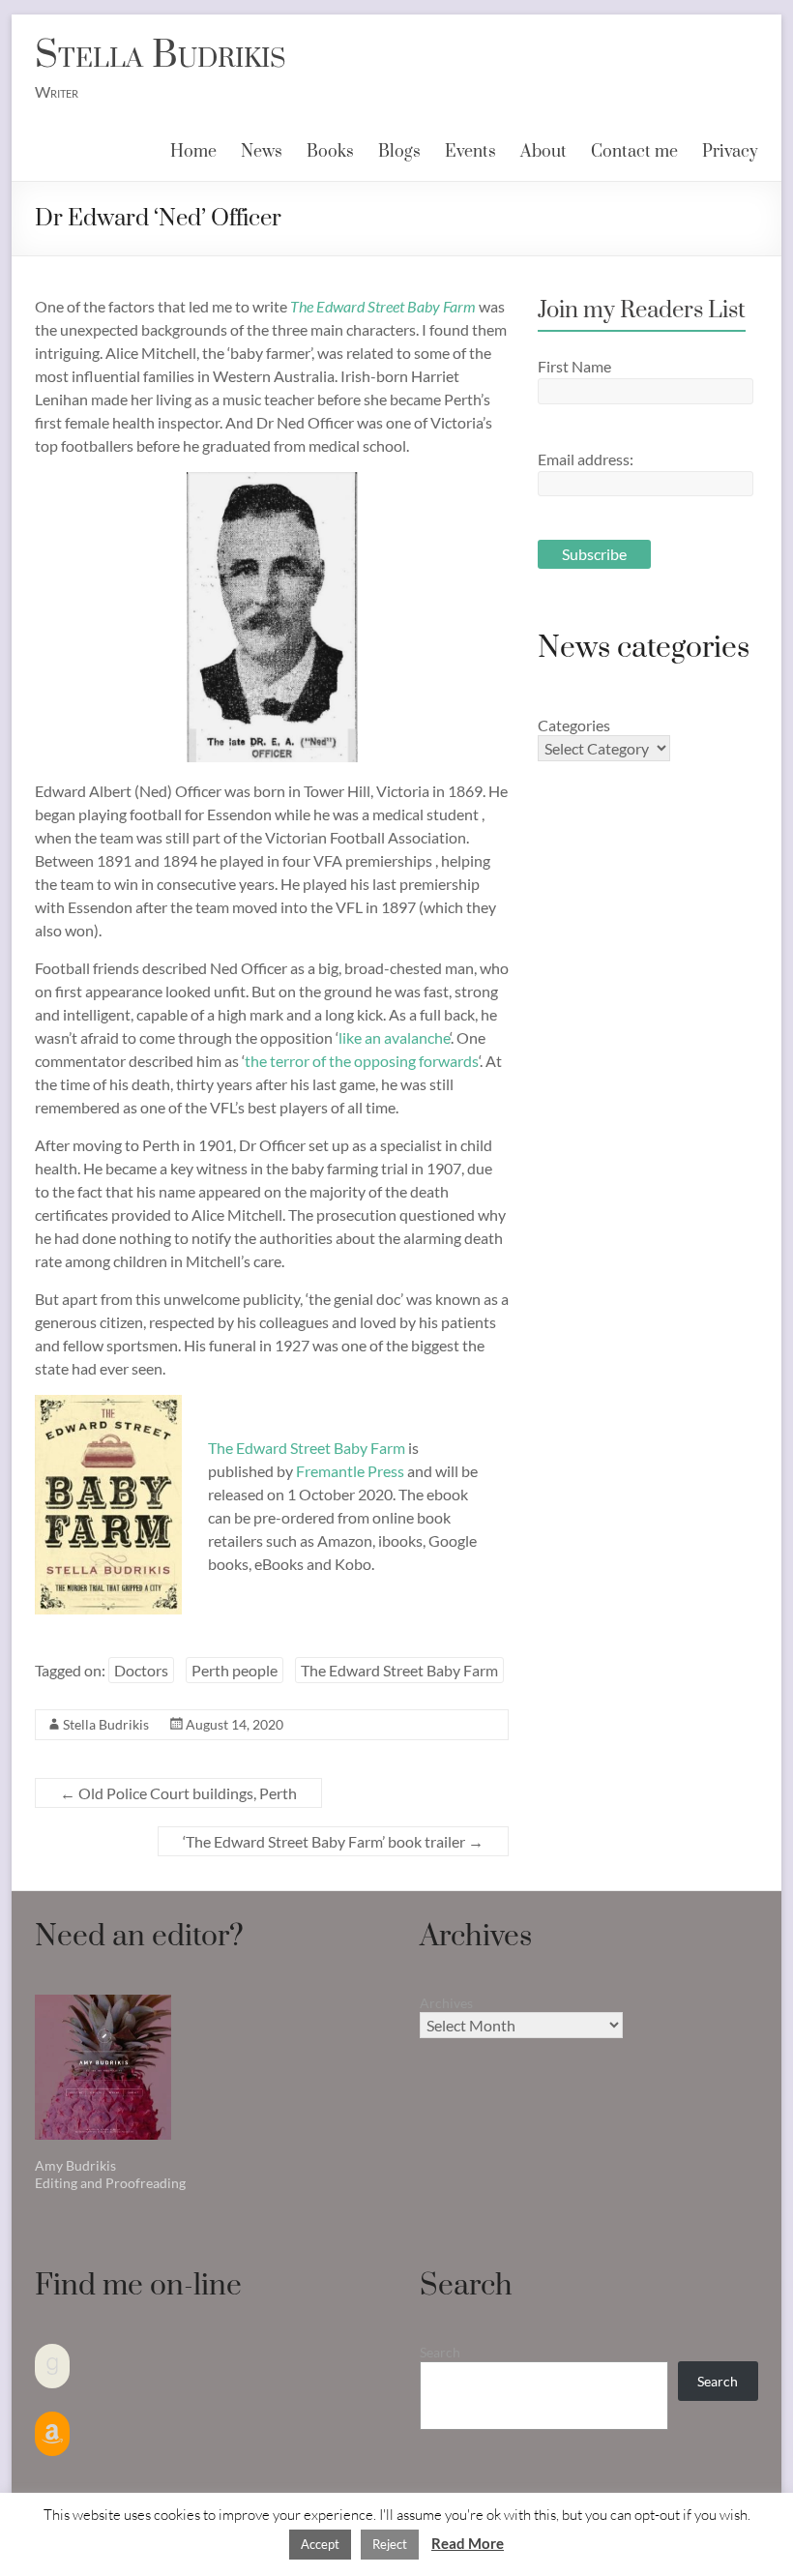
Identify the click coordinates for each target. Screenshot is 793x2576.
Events (470, 152)
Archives (446, 2003)
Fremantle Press (350, 1471)
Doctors (141, 1670)
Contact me (634, 152)
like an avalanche (394, 1037)
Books (330, 152)
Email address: (586, 459)
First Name (574, 366)
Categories (574, 725)
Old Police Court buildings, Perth (178, 1793)
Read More (468, 2543)
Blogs (399, 152)
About (543, 152)
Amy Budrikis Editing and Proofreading (110, 2174)
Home (193, 152)
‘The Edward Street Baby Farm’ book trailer (333, 1841)
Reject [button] (390, 2544)
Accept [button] (320, 2544)
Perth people (235, 1670)
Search (440, 2352)
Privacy (730, 152)
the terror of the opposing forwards (362, 1061)
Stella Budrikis (161, 56)
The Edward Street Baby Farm (383, 306)
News (262, 152)
